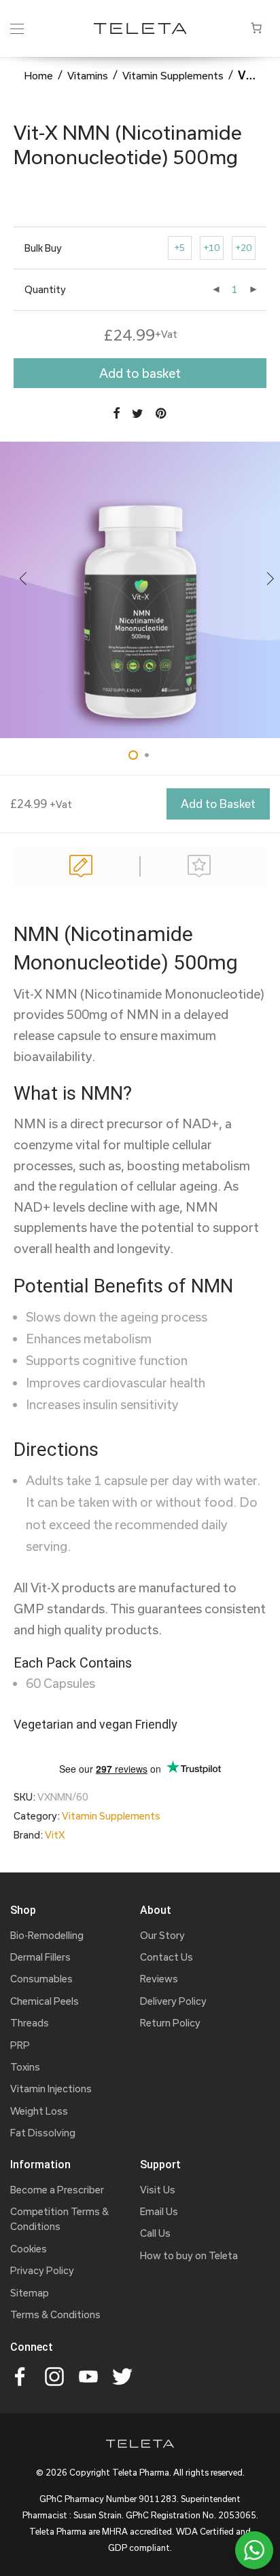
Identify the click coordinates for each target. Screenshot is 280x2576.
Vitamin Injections (51, 2089)
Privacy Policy (42, 2270)
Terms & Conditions (55, 2314)
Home (38, 75)
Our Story (162, 1935)
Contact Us (167, 1957)
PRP (20, 2045)
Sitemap (30, 2293)
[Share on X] (138, 414)
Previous (23, 581)
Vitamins (88, 75)
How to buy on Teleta (189, 2255)
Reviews (199, 866)
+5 (180, 248)
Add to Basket (218, 804)
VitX (55, 1835)
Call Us (155, 2233)
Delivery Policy (173, 2001)
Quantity (45, 289)
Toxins (25, 2067)
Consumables (41, 1979)
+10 (212, 248)
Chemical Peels (45, 2001)
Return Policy (170, 2023)
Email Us (159, 2211)
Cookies (29, 2249)
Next (270, 581)
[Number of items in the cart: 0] (256, 28)
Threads (30, 2023)
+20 (244, 248)
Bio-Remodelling (47, 1935)
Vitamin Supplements (173, 75)
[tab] (81, 866)
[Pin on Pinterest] (162, 414)
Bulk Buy (43, 248)
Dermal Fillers (40, 1957)
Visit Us (158, 2190)
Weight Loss (39, 2111)
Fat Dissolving (43, 2133)
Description (81, 866)
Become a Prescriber (57, 2190)
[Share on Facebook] (116, 414)
